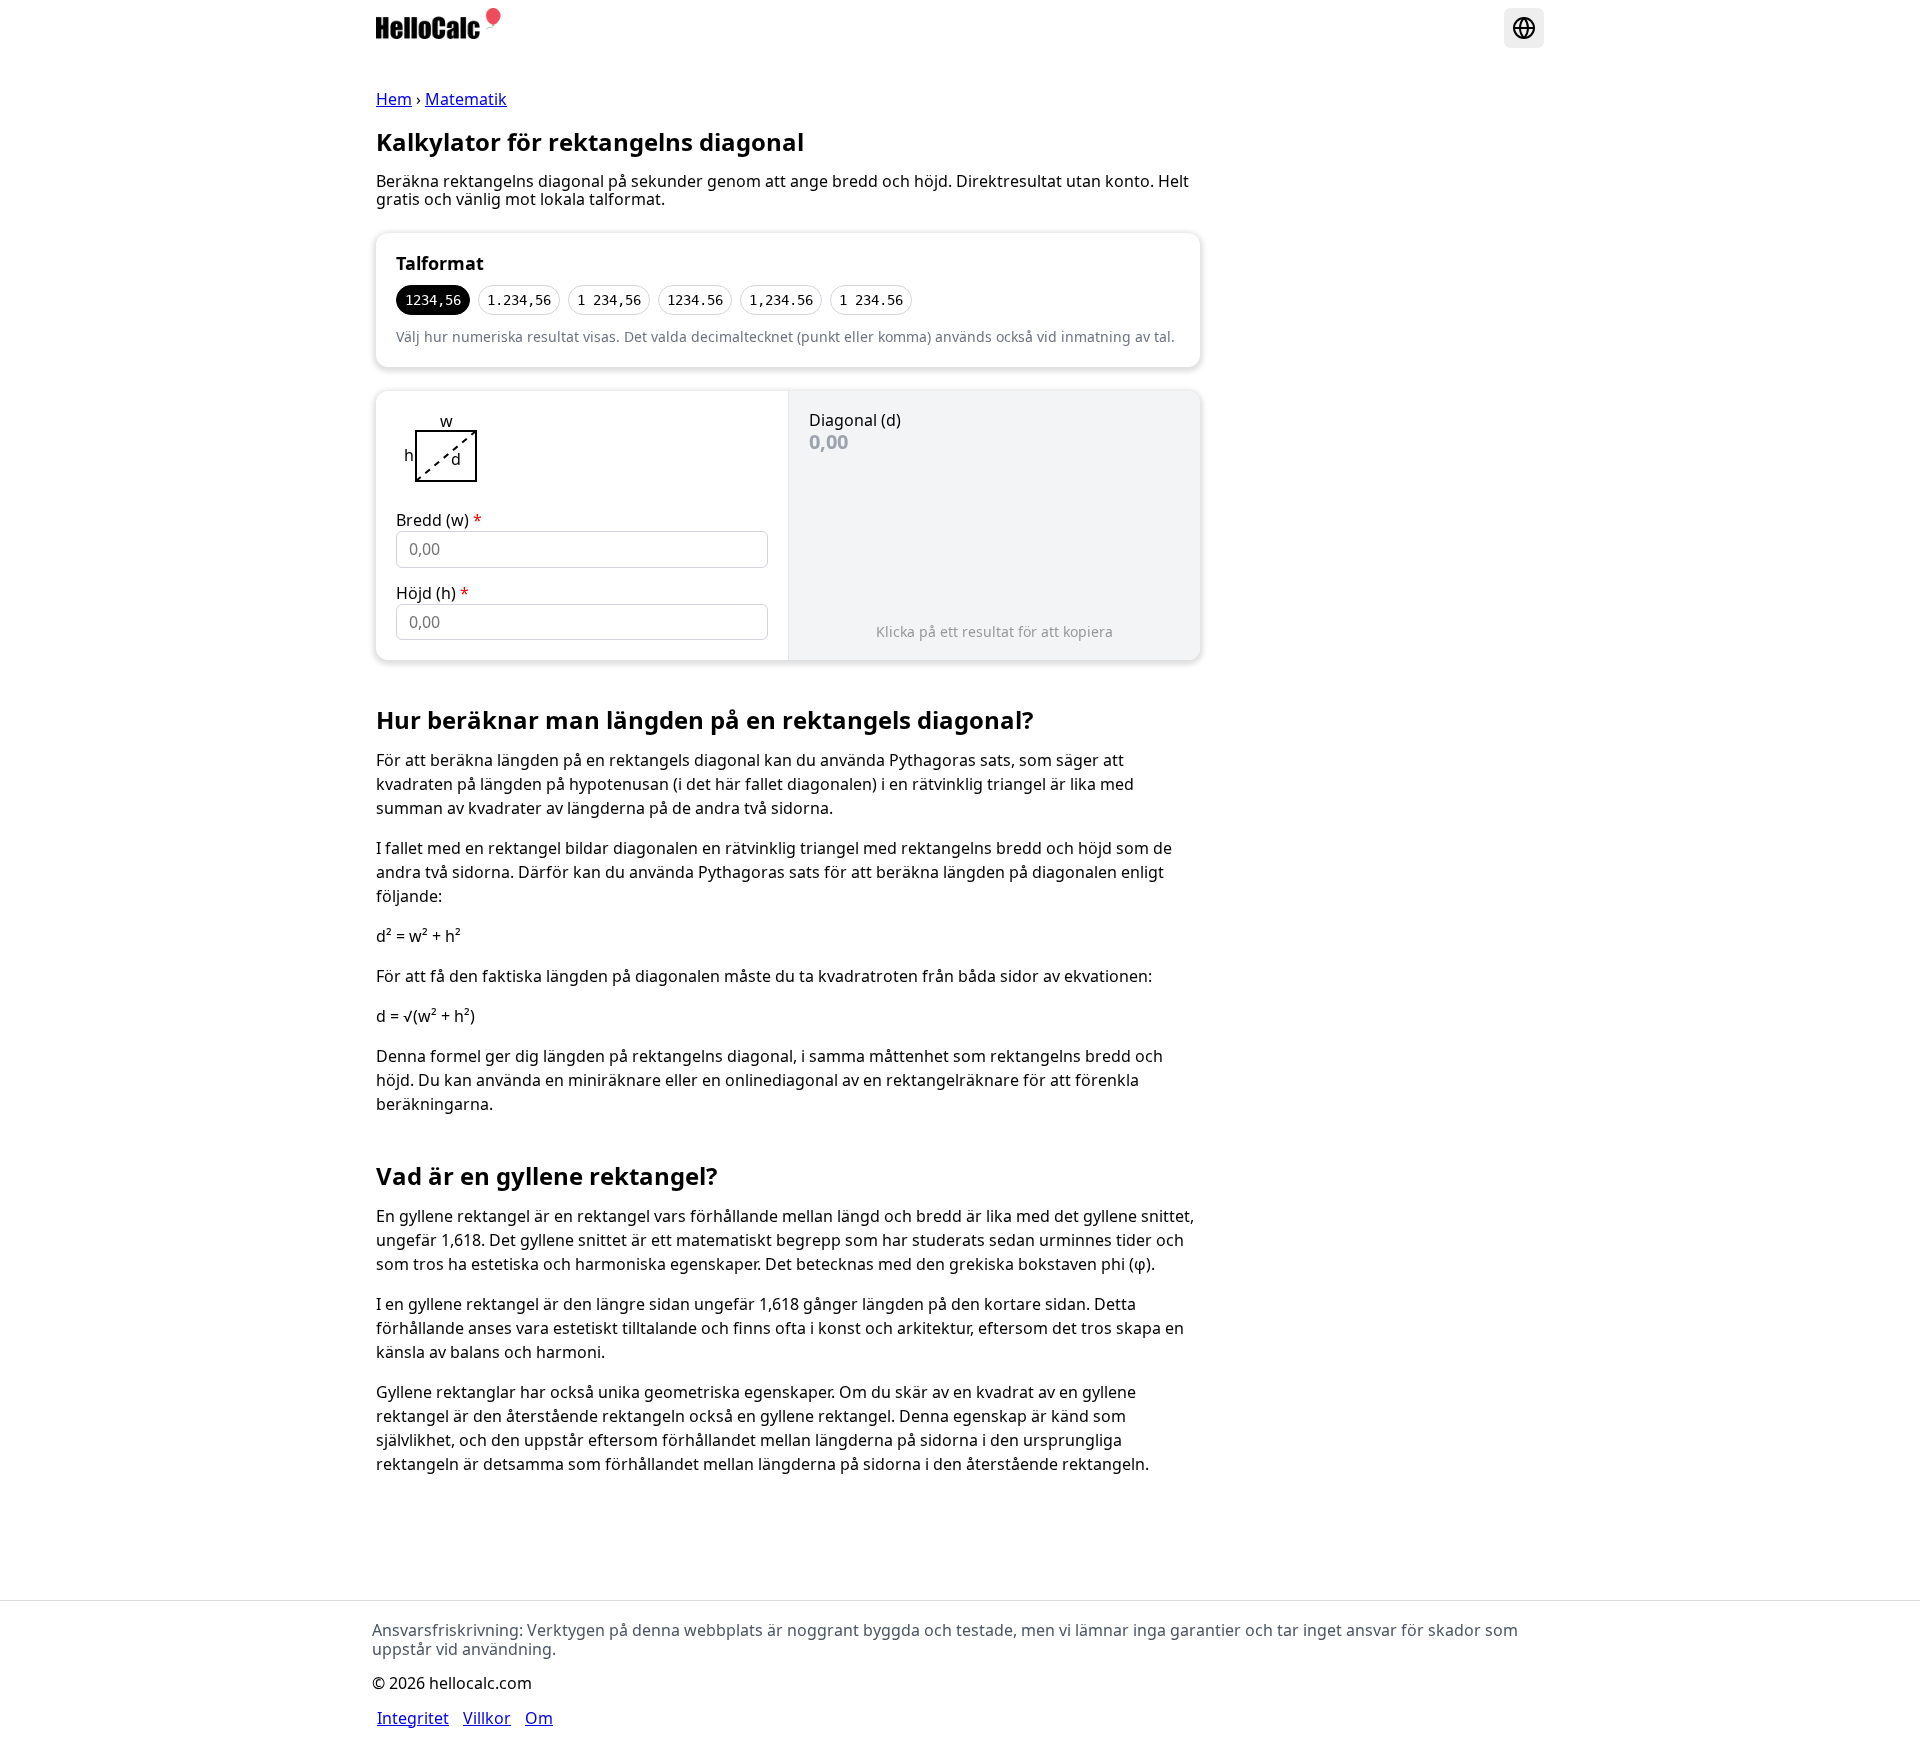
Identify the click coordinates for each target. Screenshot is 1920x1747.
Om (539, 1718)
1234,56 (433, 300)
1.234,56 (519, 300)
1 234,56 (609, 300)
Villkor (487, 1718)
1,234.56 (781, 300)
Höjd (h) (432, 593)
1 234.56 (871, 300)
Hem (394, 99)
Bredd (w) (439, 520)
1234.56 (695, 300)
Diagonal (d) (855, 420)
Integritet (413, 1718)
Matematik (466, 99)
